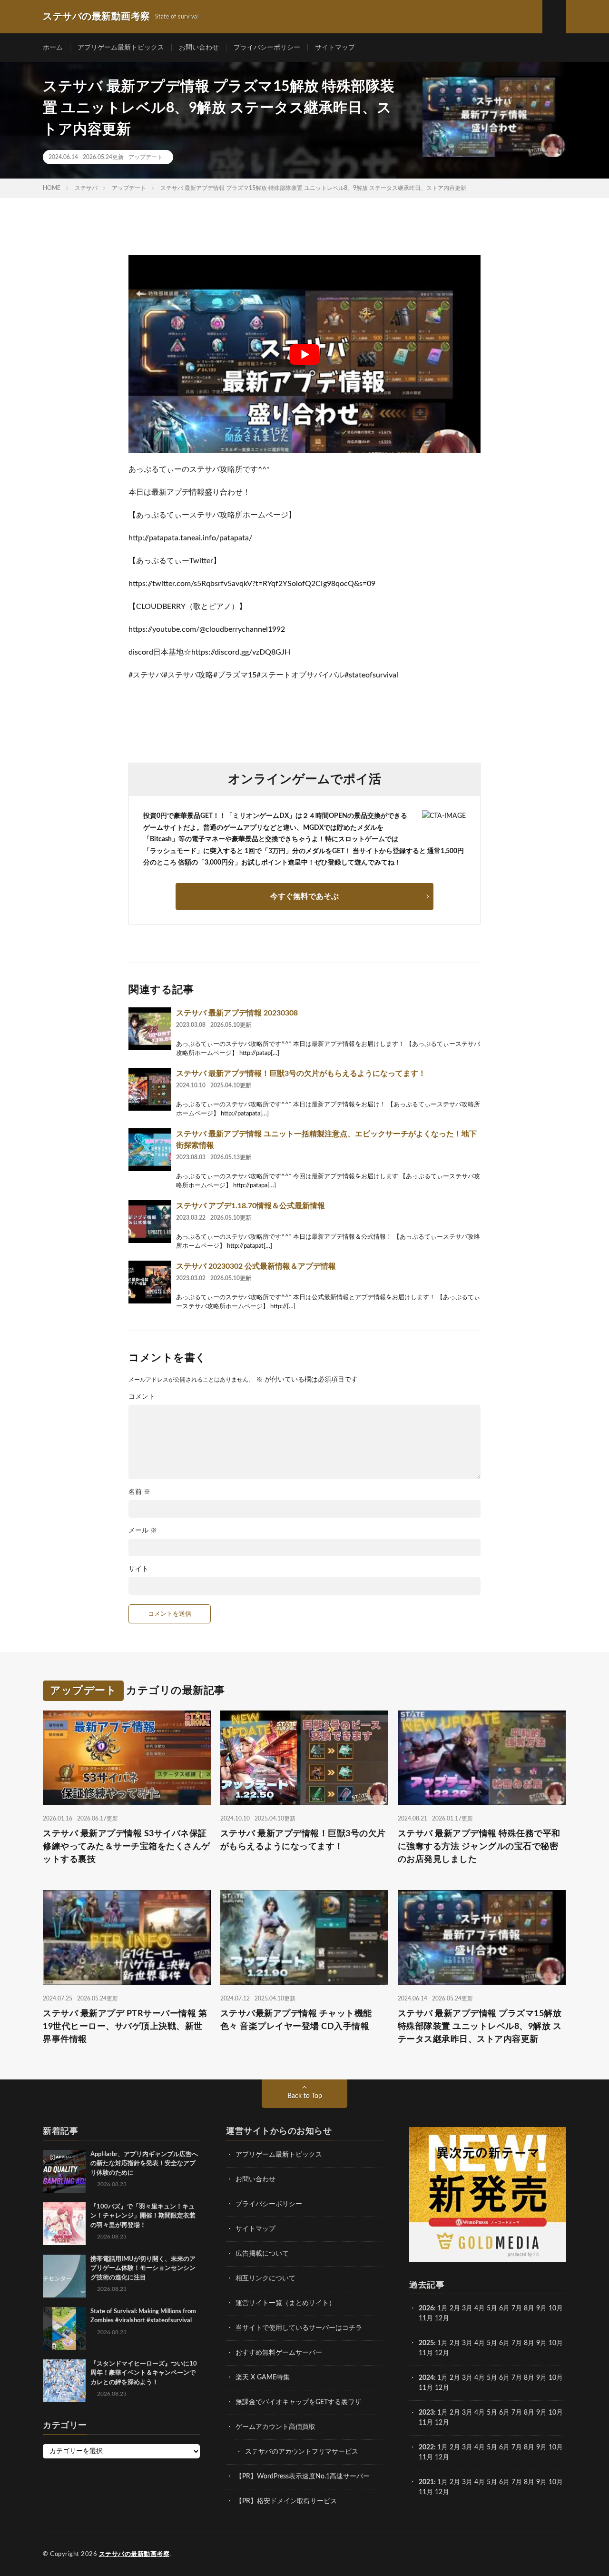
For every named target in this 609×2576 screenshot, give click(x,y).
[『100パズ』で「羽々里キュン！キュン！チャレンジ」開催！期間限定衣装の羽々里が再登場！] (64, 2224)
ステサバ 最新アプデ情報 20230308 (237, 1013)
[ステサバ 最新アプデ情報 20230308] (150, 1029)
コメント (142, 1397)
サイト (138, 1569)
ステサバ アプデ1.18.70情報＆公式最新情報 (250, 1206)
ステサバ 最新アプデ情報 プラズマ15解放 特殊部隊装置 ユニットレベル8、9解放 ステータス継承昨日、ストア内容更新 (480, 2027)
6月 (504, 2308)
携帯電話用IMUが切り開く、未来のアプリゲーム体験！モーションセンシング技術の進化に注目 (143, 2268)
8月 (529, 2308)
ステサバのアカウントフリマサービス (302, 2452)
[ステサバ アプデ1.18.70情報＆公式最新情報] (150, 1222)
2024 (426, 2378)
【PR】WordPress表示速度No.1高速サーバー (303, 2477)
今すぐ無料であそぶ (304, 896)
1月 (442, 2308)
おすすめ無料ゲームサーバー (279, 2353)
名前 (139, 1492)
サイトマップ (335, 48)
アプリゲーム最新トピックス (121, 48)
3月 (467, 2308)
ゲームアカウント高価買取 (275, 2427)
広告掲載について (262, 2254)
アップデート (146, 157)
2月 (455, 2308)
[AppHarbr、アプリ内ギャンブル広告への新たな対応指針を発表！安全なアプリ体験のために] (64, 2171)
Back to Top (305, 2096)
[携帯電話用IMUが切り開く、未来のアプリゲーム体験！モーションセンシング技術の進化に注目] (64, 2276)
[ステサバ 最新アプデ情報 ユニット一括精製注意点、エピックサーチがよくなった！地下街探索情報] (150, 1150)
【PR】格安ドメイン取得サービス (286, 2501)
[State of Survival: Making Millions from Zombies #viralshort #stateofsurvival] (64, 2328)
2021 (426, 2482)
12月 (442, 2353)
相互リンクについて (265, 2278)
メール (143, 1531)
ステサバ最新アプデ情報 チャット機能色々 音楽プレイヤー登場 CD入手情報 (296, 2020)
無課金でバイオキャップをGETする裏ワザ (298, 2402)
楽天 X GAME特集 (263, 2377)
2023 (426, 2413)
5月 (492, 2308)
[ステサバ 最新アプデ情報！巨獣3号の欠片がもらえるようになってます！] (150, 1089)
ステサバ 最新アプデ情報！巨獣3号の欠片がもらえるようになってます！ (301, 1074)
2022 (426, 2447)
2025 (426, 2343)
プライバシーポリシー (267, 48)
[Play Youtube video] (304, 354)
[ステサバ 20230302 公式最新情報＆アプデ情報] (150, 1282)
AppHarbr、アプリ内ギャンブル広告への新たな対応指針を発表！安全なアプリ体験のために (144, 2164)
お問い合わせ (199, 48)
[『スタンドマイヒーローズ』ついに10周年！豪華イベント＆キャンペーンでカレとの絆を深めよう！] (64, 2381)
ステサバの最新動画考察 (134, 2554)
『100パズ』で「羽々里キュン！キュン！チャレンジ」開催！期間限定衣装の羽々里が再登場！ (143, 2216)
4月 (480, 2308)
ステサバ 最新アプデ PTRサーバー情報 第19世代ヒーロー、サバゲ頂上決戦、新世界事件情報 (125, 2027)
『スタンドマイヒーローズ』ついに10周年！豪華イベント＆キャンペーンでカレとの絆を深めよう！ (144, 2373)
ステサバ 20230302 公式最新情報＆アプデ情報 (256, 1266)
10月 (556, 2343)
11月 (426, 2353)
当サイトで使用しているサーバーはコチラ (299, 2328)
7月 (517, 2308)
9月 (541, 2343)
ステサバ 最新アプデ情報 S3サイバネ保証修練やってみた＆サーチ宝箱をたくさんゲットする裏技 (127, 1847)
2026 (426, 2308)
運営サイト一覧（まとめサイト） (285, 2303)
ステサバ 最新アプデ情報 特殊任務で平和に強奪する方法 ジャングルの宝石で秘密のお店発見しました (479, 1847)
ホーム (53, 48)
